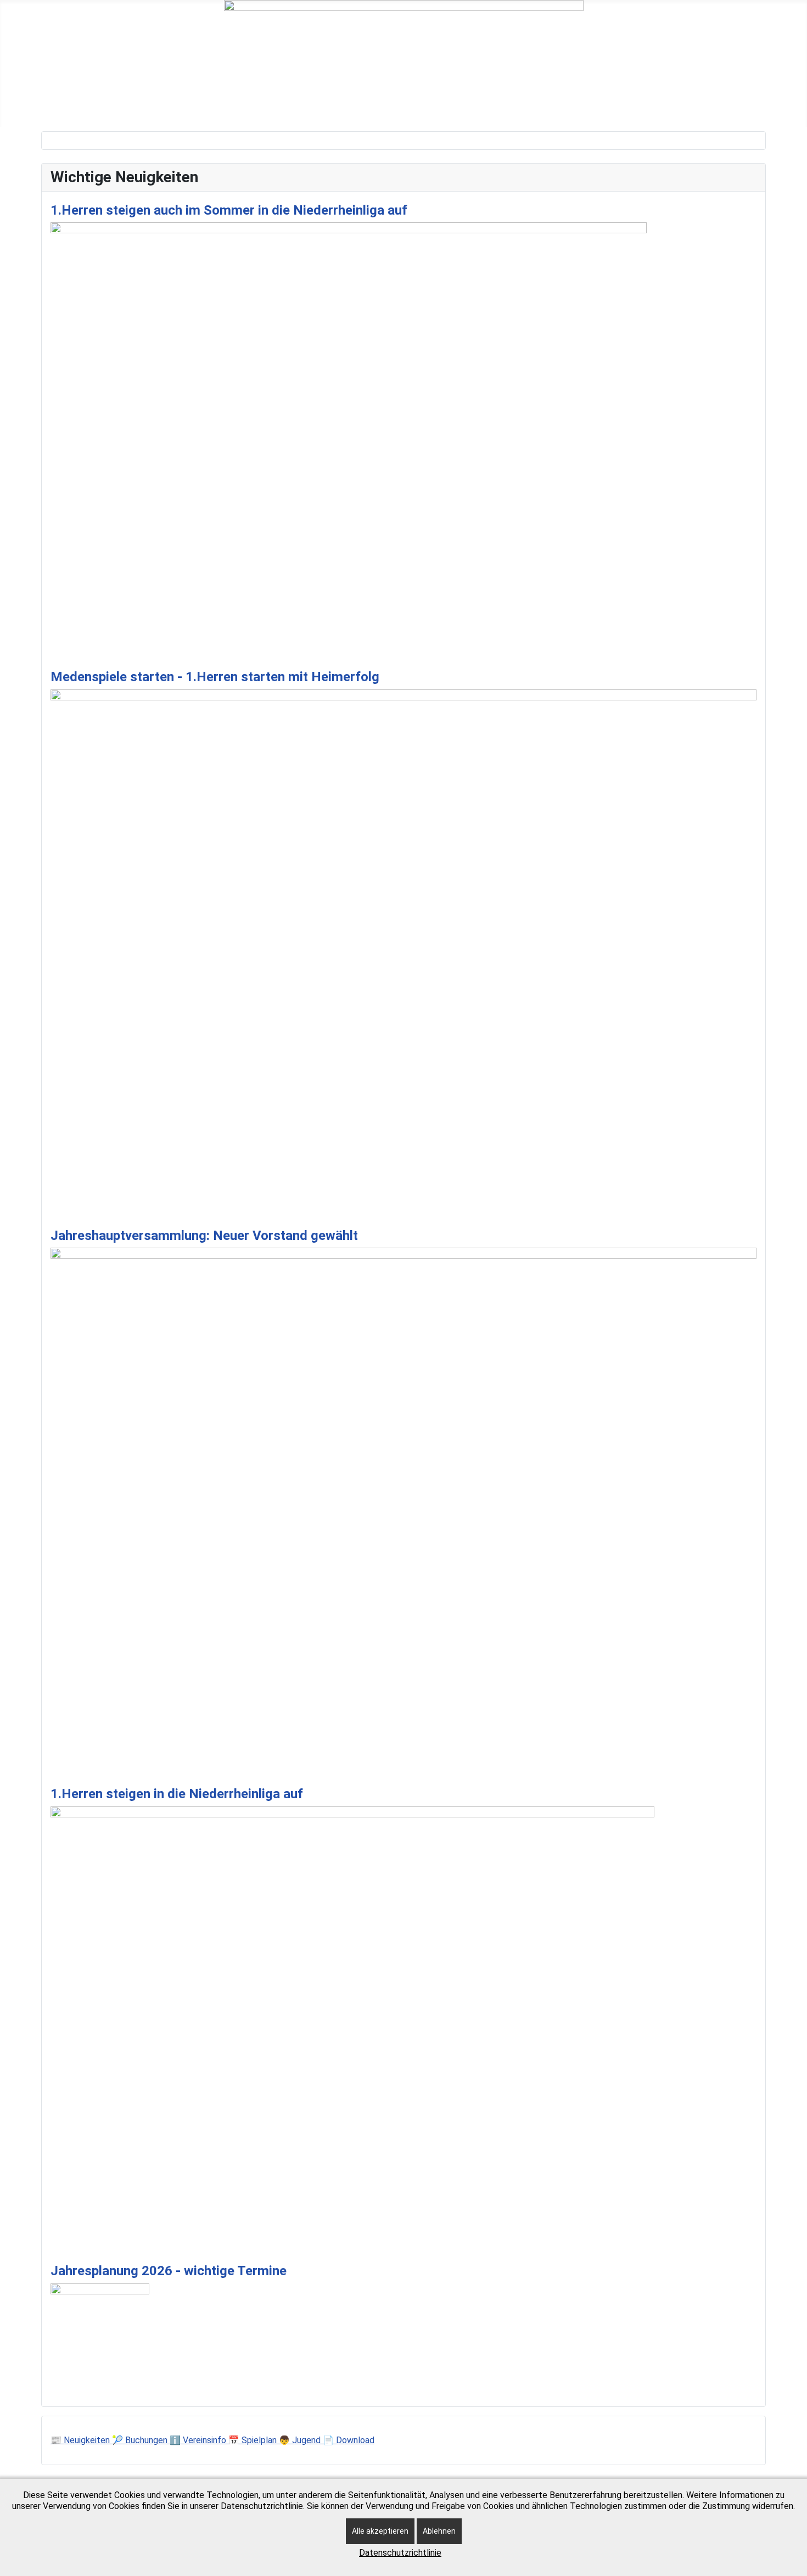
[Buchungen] (228, 106)
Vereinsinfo (278, 106)
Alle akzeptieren (380, 2531)
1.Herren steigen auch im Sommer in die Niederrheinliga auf (229, 210)
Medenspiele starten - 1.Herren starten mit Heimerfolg (215, 677)
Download (467, 106)
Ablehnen (439, 2531)
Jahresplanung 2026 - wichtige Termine (169, 2271)
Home (69, 106)
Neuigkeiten (127, 106)
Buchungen (197, 106)
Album (576, 106)
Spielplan (407, 106)
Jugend (352, 106)
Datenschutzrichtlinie (400, 2553)
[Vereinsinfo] (310, 106)
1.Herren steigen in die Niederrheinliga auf (177, 1794)
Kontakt (526, 106)
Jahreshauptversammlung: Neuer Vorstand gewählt (204, 1236)
